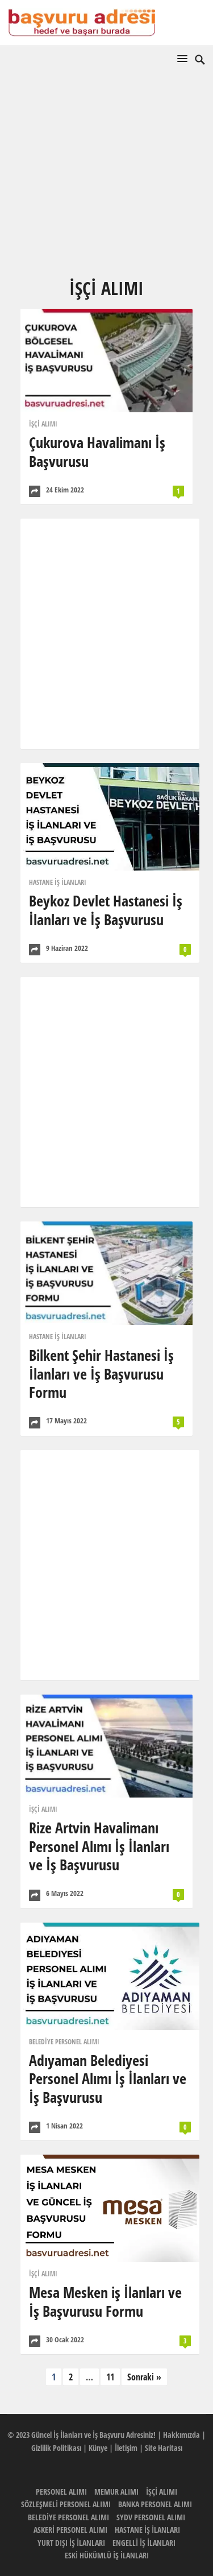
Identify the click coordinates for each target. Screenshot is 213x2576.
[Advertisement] (106, 189)
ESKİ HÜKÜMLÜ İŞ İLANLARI (107, 2555)
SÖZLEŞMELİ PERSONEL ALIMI (66, 2504)
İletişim (126, 2448)
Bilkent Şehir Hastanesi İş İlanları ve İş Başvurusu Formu (101, 1374)
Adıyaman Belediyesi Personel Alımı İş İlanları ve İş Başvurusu (108, 2079)
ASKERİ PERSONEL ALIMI (70, 2530)
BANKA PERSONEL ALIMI (155, 2504)
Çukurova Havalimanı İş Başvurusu (97, 452)
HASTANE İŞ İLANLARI (58, 882)
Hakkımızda (181, 2435)
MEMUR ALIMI (116, 2492)
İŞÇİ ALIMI (43, 424)
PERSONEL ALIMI (61, 2492)
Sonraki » (144, 2377)
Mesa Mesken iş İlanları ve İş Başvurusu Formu (105, 2302)
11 (110, 2377)
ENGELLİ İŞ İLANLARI (144, 2543)
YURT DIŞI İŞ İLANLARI (71, 2543)
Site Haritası (164, 2448)
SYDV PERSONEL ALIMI (151, 2517)
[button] (185, 58)
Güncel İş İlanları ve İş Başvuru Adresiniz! (93, 2435)
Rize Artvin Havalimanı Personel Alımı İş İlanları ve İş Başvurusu (99, 1846)
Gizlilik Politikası (56, 2448)
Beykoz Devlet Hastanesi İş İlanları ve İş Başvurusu (106, 910)
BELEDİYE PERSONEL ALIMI (64, 2042)
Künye (98, 2448)
